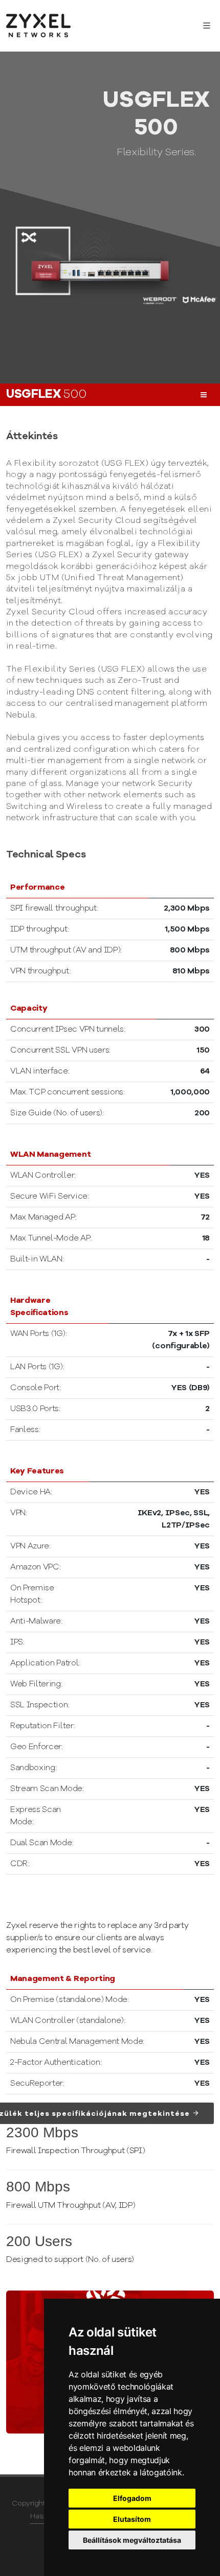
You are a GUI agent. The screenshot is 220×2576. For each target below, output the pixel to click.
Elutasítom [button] (132, 2519)
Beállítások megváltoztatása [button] (132, 2540)
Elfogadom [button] (132, 2498)
